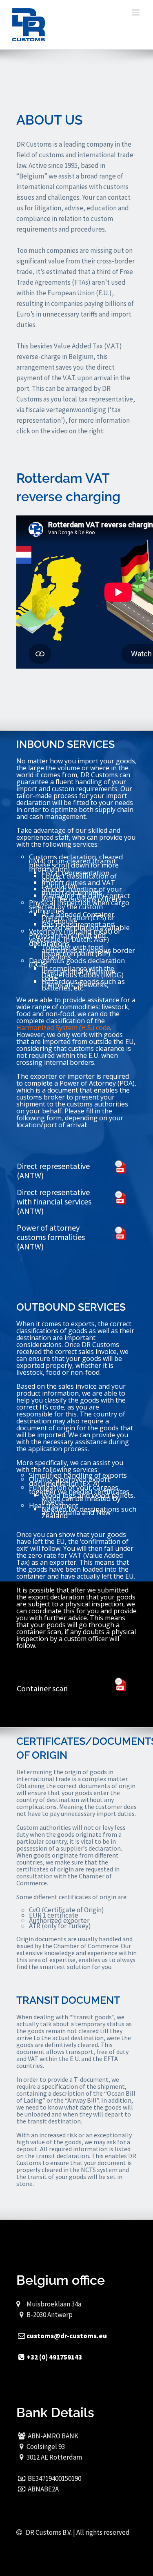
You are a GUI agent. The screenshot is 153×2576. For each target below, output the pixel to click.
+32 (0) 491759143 (54, 2357)
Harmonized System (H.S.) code (63, 1028)
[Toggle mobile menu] (136, 12)
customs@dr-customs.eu (67, 2336)
